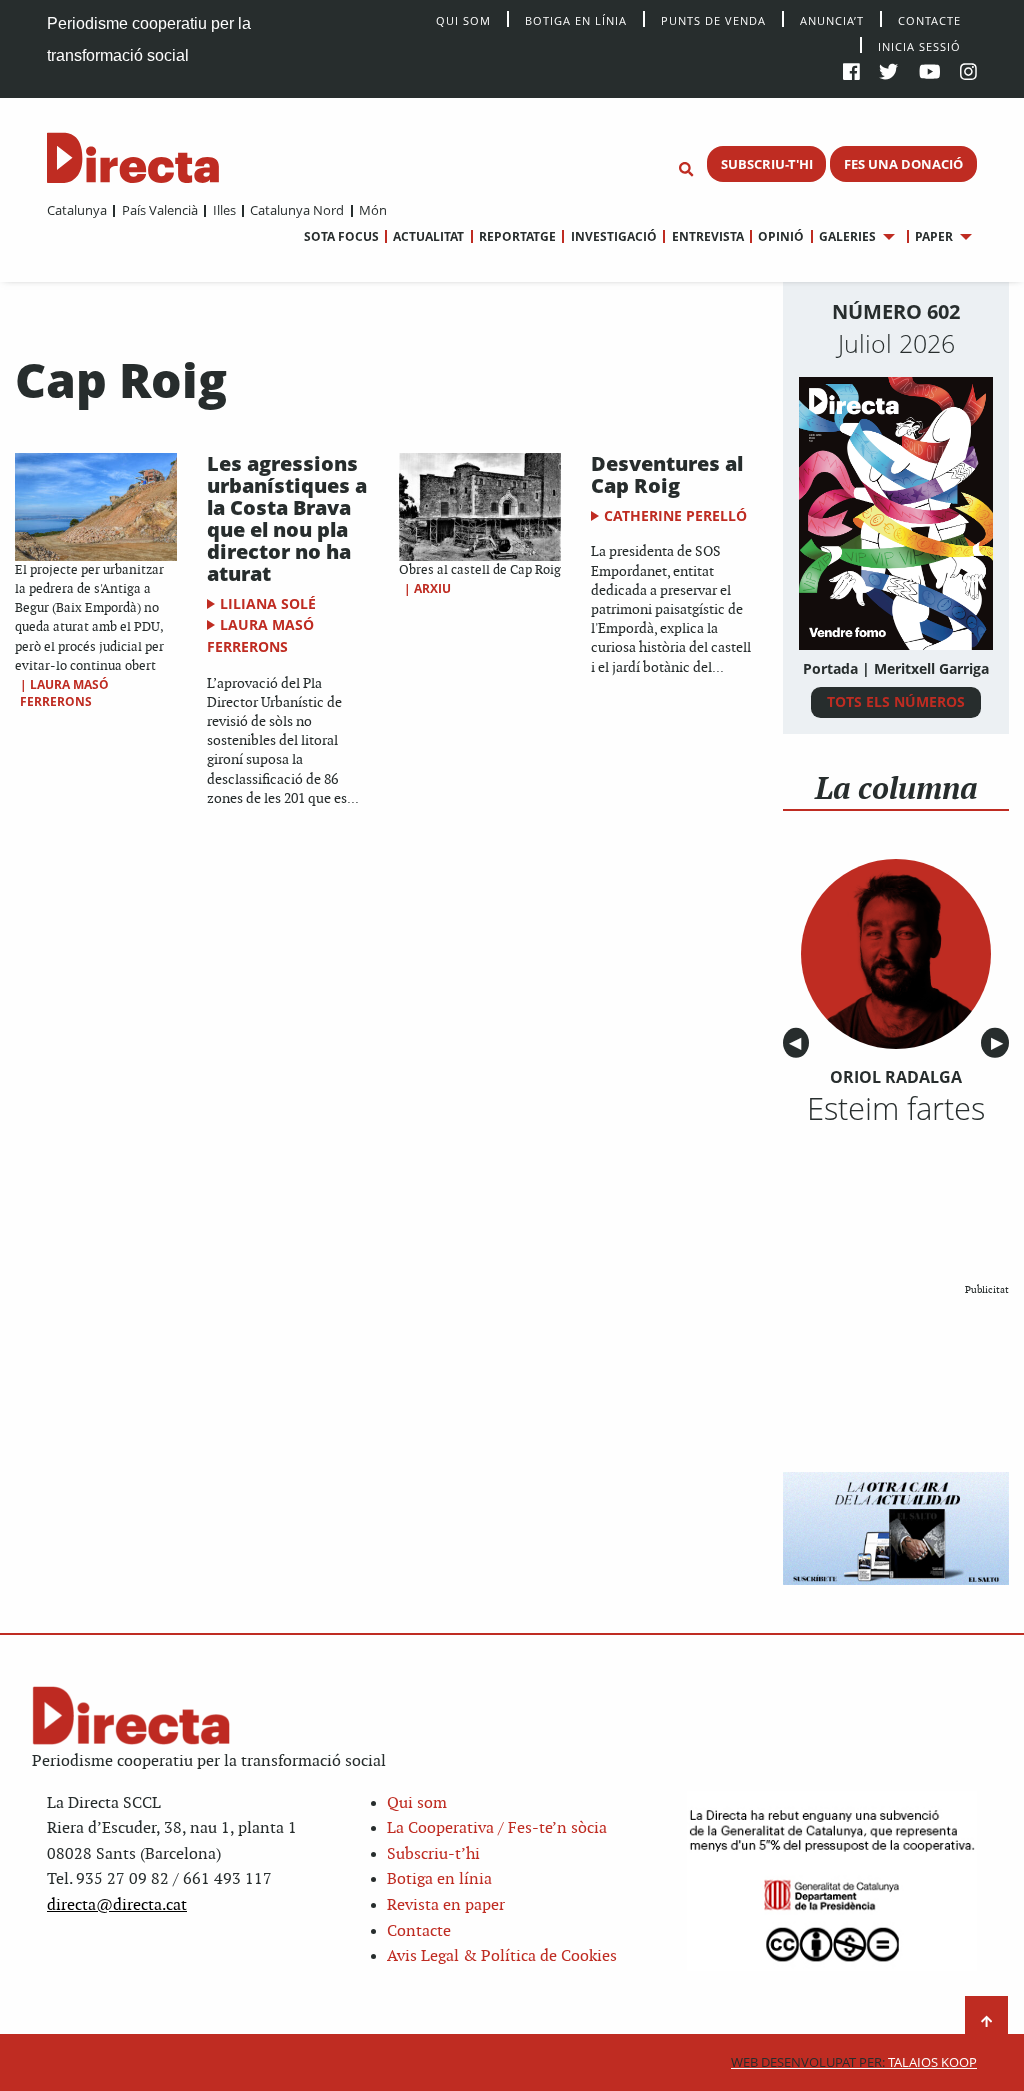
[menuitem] (77, 210)
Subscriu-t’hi (433, 1854)
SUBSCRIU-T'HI (767, 164)
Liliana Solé (268, 603)
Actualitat (428, 236)
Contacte (929, 19)
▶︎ (1000, 1043)
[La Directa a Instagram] (968, 73)
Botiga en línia (576, 19)
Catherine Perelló (675, 515)
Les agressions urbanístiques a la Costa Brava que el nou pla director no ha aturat (287, 518)
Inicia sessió (919, 45)
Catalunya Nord (297, 210)
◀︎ (799, 1043)
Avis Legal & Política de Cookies (502, 1956)
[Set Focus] (686, 170)
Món (373, 210)
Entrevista (707, 236)
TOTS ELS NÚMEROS (896, 701)
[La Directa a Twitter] (888, 73)
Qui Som (463, 20)
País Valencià (159, 210)
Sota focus (341, 236)
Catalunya (77, 210)
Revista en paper (446, 1905)
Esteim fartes (896, 1108)
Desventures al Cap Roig (667, 474)
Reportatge (517, 236)
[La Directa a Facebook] (851, 73)
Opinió (781, 236)
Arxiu (432, 588)
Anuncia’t (832, 19)
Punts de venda (713, 19)
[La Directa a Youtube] (930, 73)
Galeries (847, 236)
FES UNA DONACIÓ (903, 164)
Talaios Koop (854, 2062)
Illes (224, 210)
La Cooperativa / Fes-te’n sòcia (497, 1828)
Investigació (613, 236)
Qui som (417, 1803)
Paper (934, 236)
